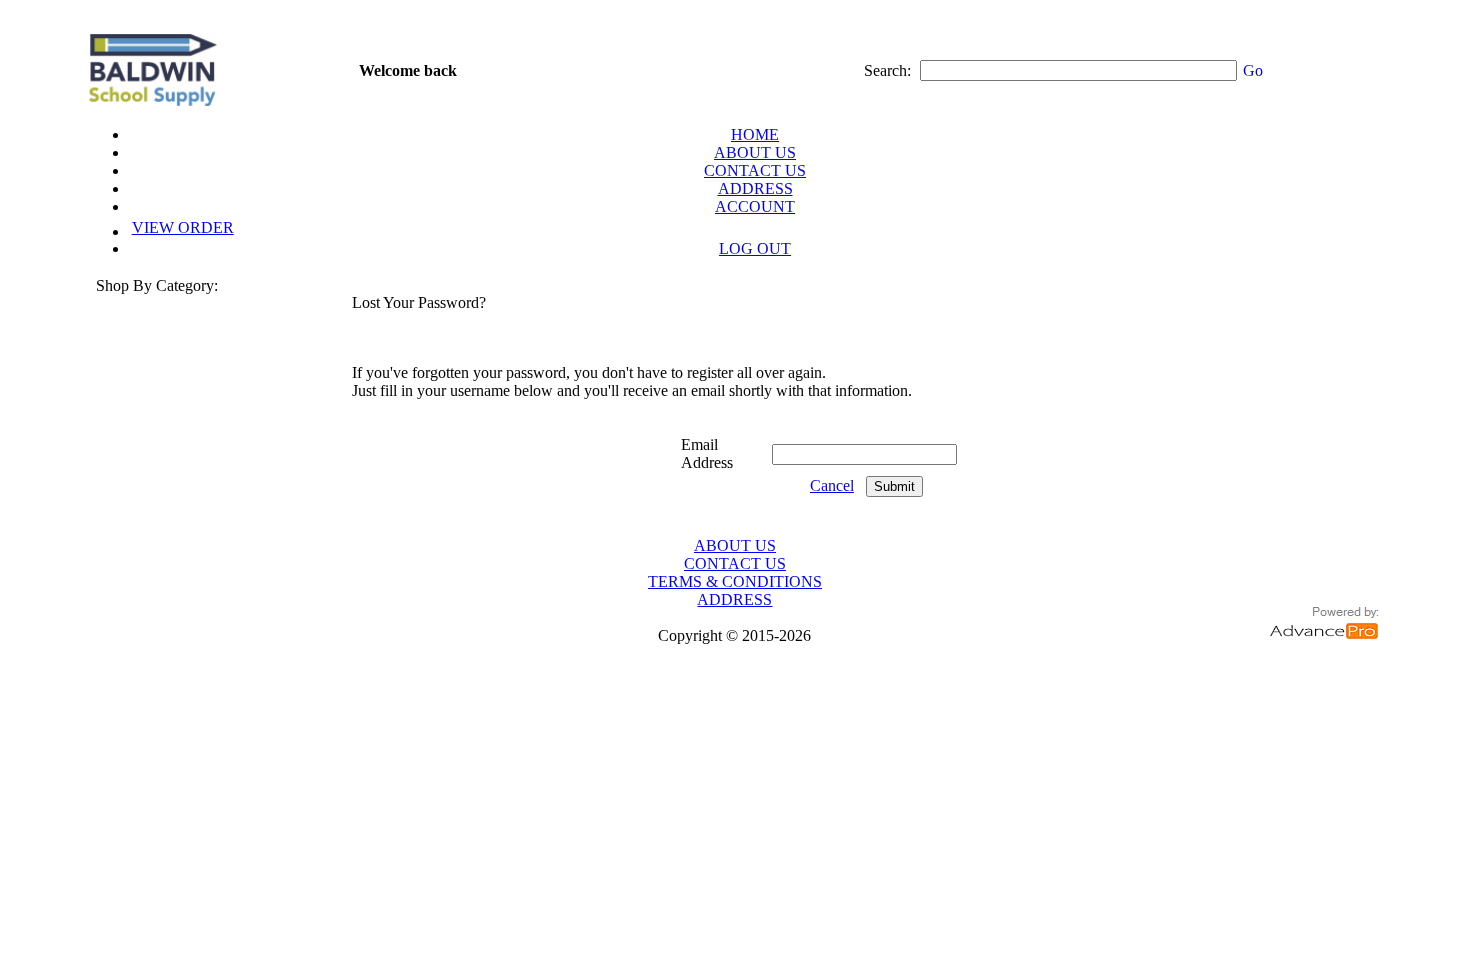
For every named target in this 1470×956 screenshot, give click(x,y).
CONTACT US (755, 170)
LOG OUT (755, 248)
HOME (755, 134)
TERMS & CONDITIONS (735, 581)
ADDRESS (755, 188)
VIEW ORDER (183, 227)
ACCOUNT (755, 206)
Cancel (832, 485)
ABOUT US (755, 152)
